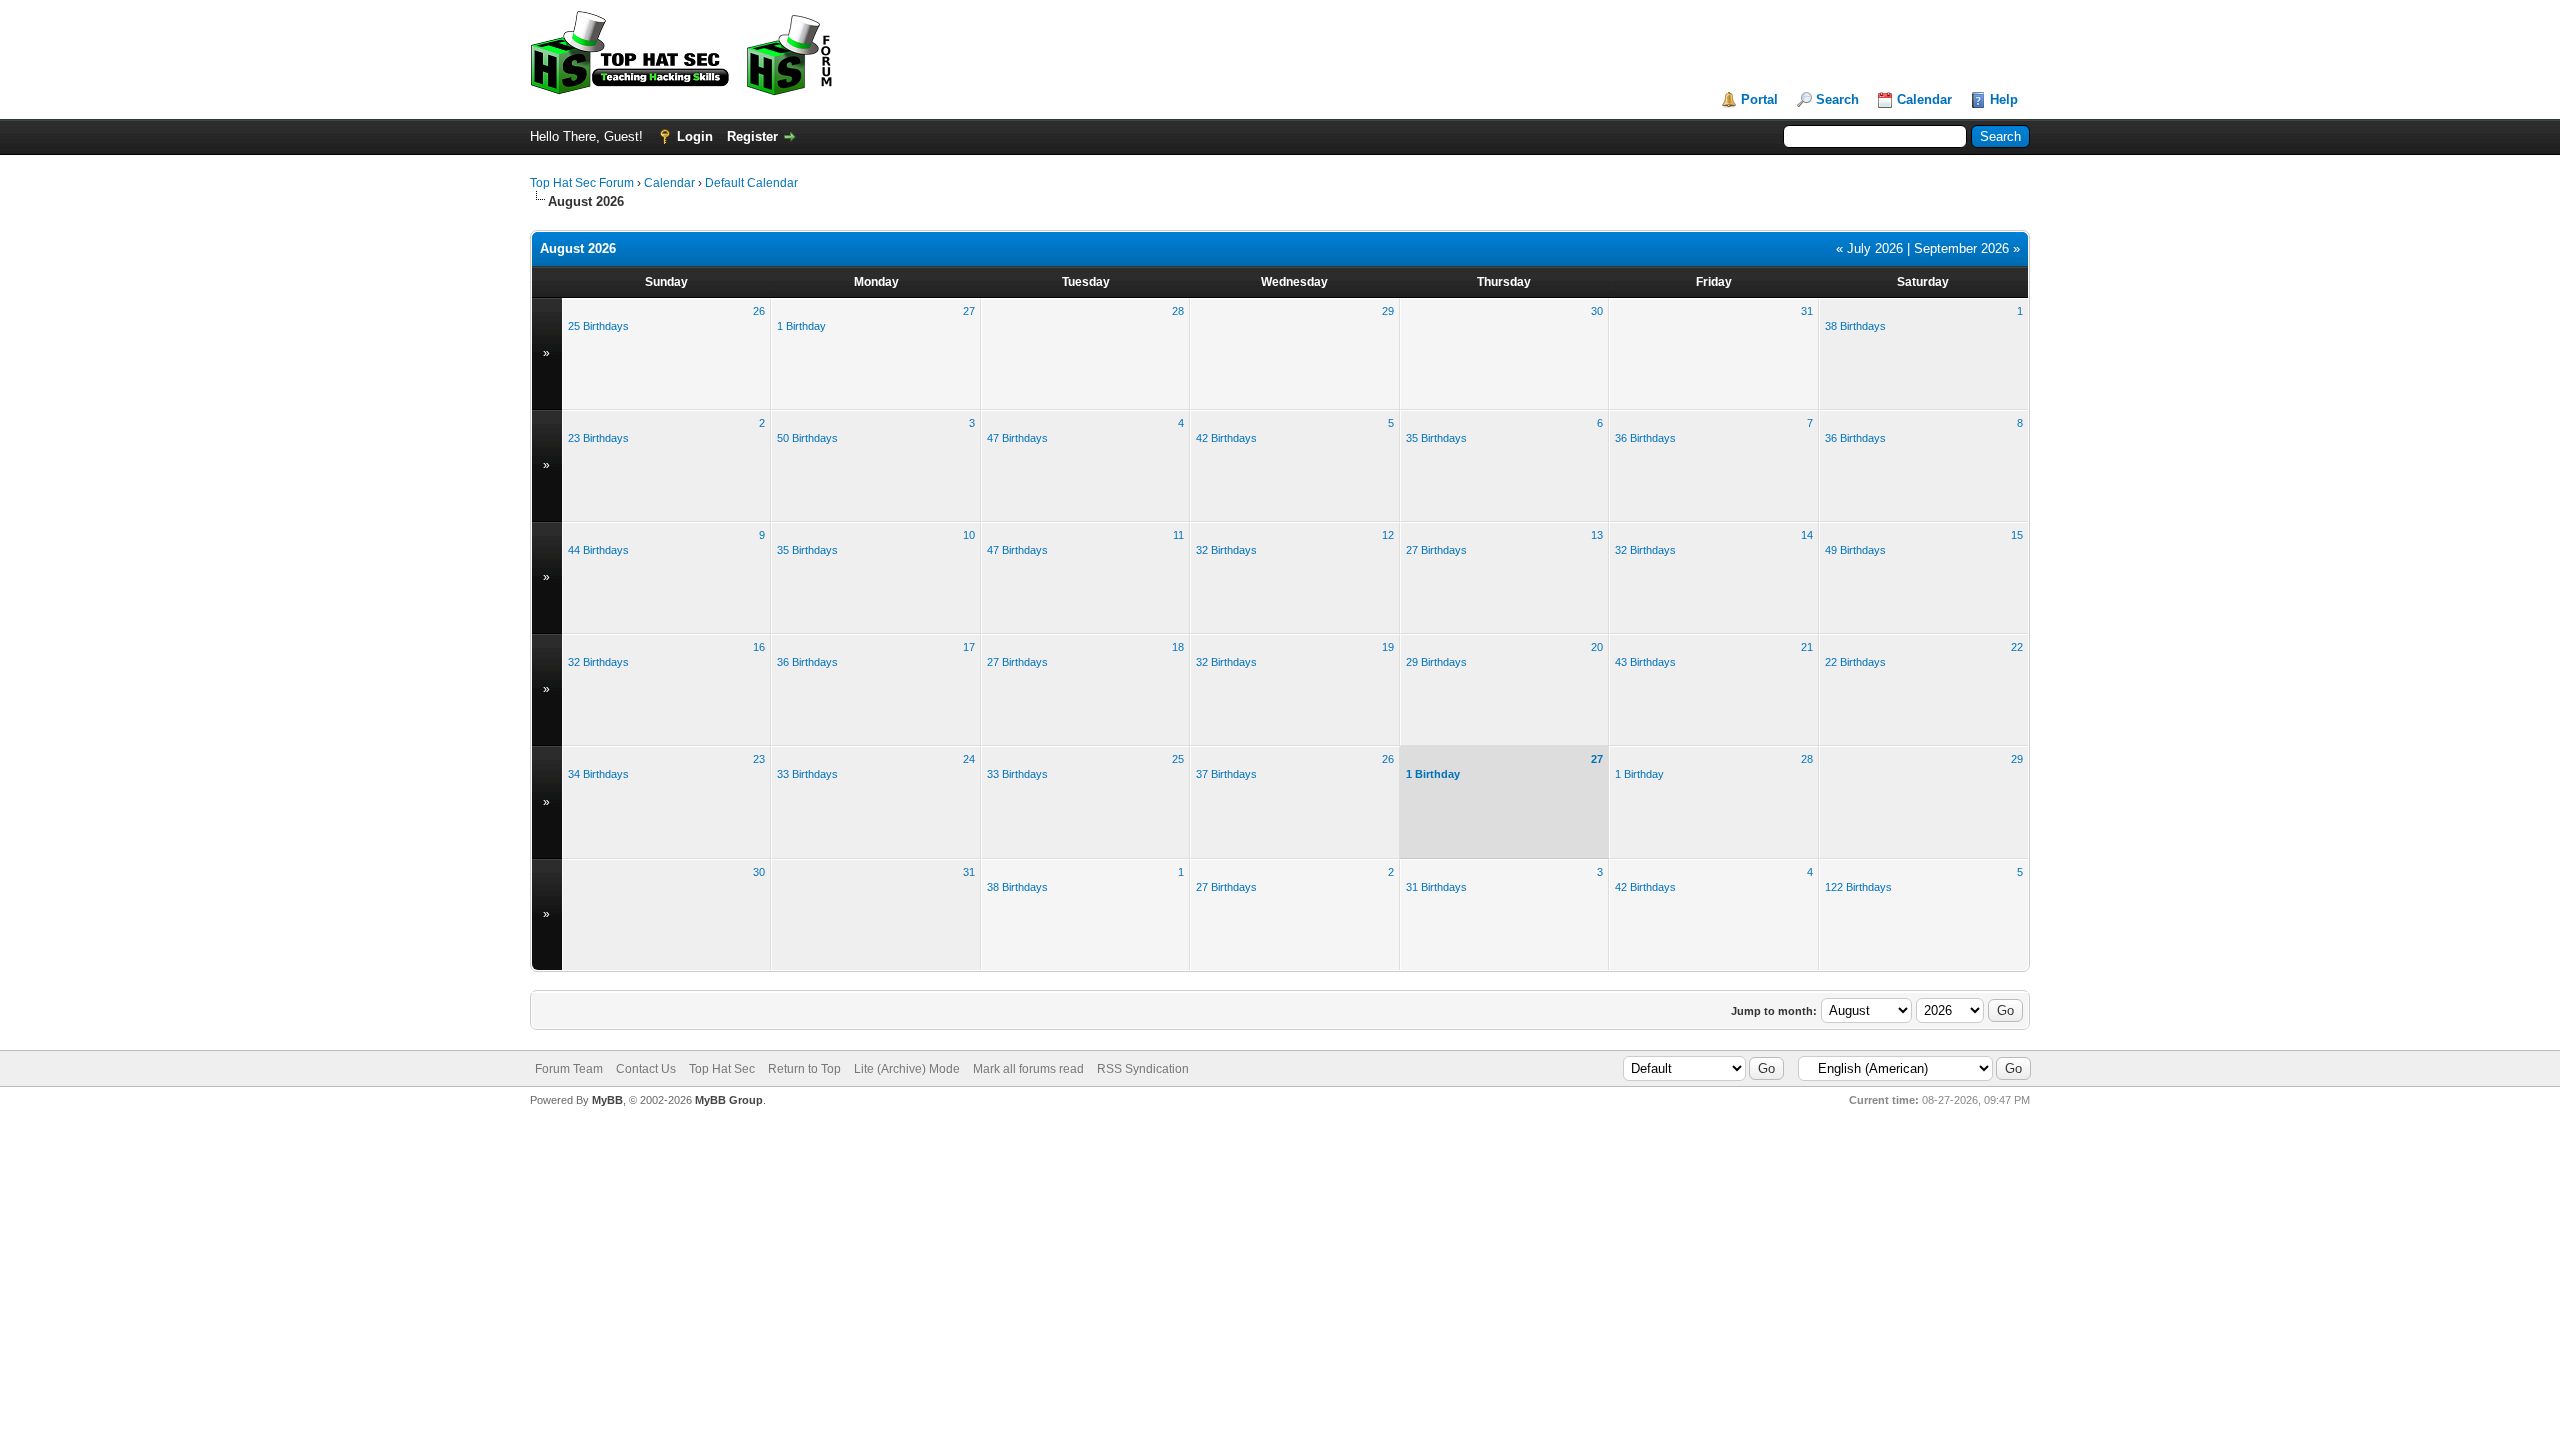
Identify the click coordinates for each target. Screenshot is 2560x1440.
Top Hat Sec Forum (582, 183)
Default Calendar (751, 183)
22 (2017, 647)
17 (969, 647)
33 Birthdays (807, 774)
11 (1178, 535)
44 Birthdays (598, 550)
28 (1178, 311)
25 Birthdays (598, 326)
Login (695, 136)
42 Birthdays (1226, 438)
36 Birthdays (1645, 438)
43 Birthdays (1645, 662)
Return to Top (804, 1069)
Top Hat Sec (722, 1069)
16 (759, 647)
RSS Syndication (1143, 1069)
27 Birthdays (1436, 550)
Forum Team (569, 1069)
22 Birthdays (1855, 662)
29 (1388, 311)
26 (759, 311)
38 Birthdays (1855, 326)
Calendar (1924, 99)
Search (1837, 99)
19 (1388, 647)
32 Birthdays (1226, 550)
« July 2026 (1869, 248)
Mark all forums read (1028, 1069)
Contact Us (646, 1069)
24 (969, 759)
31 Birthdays (1436, 887)
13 (1597, 535)
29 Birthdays (1436, 662)
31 (1807, 311)
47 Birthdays (1017, 438)
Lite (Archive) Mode (907, 1069)
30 (1597, 311)
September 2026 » (1967, 248)
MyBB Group (729, 1100)
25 (1178, 759)
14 (1807, 535)
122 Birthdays (1858, 887)
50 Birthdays (807, 438)
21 (1807, 647)
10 (969, 535)
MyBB (607, 1100)
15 (2017, 535)
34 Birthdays (598, 774)
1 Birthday (801, 326)
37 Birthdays (1226, 774)
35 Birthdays (1436, 438)
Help (2004, 99)
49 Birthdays (1855, 550)
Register (752, 136)
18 (1178, 647)
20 (1597, 647)
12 (1388, 535)
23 (759, 759)
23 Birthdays (598, 438)
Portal (1759, 99)
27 (969, 311)
